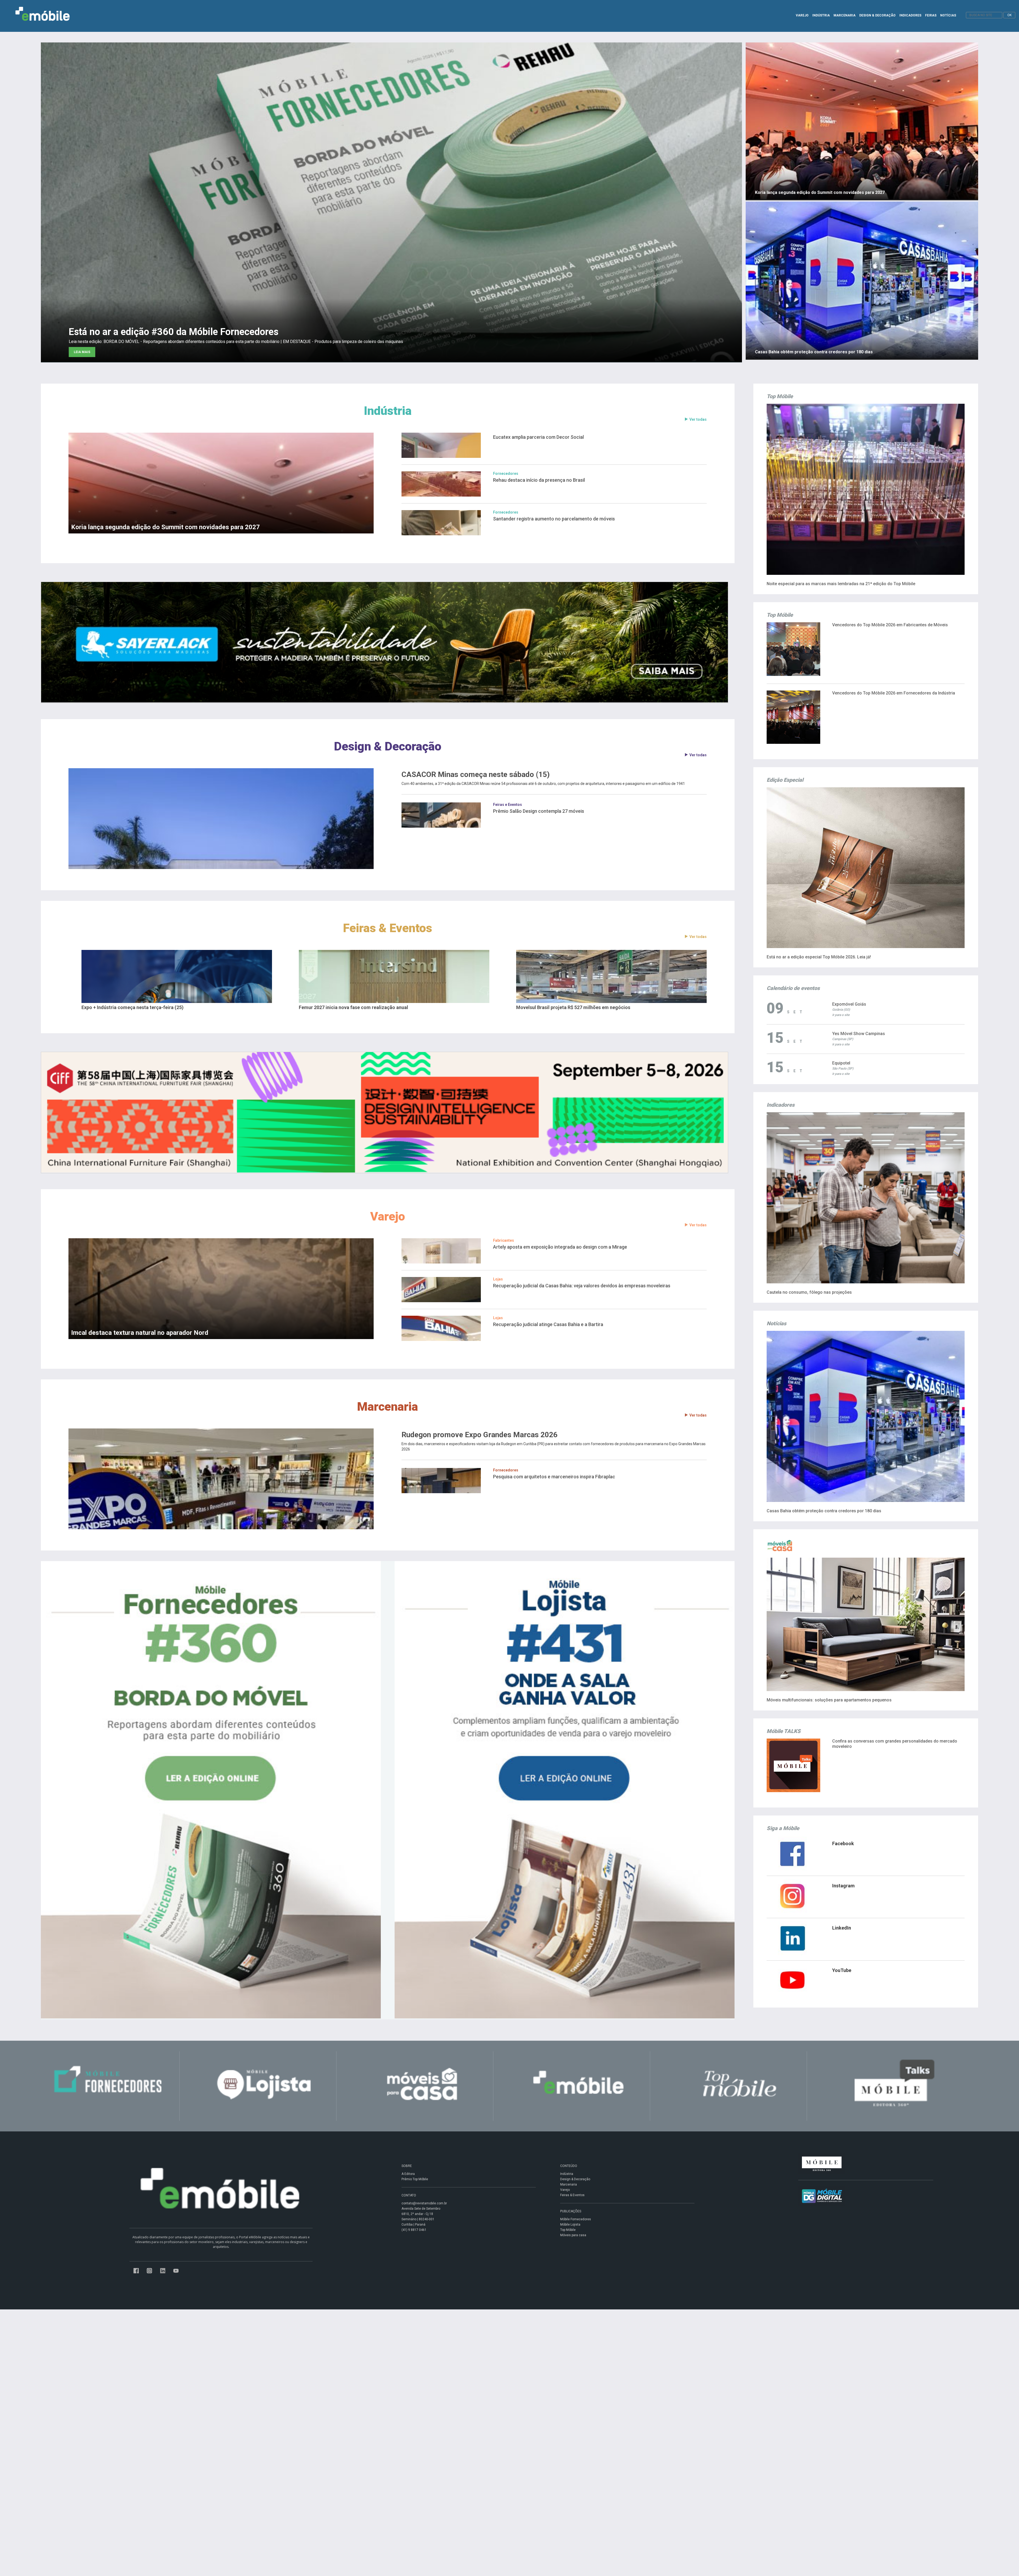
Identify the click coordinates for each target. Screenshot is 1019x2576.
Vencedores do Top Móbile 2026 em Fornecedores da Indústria (894, 693)
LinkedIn (842, 1928)
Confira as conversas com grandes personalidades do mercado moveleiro (895, 1744)
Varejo (388, 1216)
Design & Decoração (388, 746)
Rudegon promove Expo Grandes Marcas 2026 (480, 1435)
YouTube (842, 1970)
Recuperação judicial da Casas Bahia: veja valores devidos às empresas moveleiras (582, 1286)
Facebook (843, 1843)
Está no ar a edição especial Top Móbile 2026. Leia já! (819, 957)
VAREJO (802, 15)
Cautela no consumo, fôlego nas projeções (809, 1292)
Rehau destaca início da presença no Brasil (539, 480)
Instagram (843, 1886)
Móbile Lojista (570, 2225)
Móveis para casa (573, 2235)
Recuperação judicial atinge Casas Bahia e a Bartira (548, 1324)
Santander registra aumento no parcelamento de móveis (554, 519)
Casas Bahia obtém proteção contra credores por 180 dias (824, 1511)
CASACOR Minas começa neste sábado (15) (476, 775)
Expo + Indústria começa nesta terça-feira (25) (133, 1007)
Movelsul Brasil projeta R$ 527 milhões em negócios (573, 1007)
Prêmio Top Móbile (415, 2179)
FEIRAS (931, 15)
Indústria (388, 411)
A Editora (408, 2174)
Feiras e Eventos (508, 805)
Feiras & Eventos (388, 928)
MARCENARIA (845, 15)
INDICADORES (910, 15)
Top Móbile (568, 2230)
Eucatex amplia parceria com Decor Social (538, 437)
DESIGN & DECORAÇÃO (877, 15)
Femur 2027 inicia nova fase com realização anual (353, 1007)
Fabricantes (504, 1240)
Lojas (498, 1279)
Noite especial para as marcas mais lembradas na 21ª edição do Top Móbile (841, 584)
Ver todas (698, 419)
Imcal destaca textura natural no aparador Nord (140, 1333)
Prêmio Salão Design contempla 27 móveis (539, 811)
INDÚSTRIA (821, 15)
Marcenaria (388, 1407)
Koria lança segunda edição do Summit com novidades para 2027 (165, 527)
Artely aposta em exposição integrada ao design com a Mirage (560, 1247)
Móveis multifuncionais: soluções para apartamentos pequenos (829, 1700)
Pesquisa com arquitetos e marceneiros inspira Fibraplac (554, 1477)
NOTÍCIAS (948, 15)
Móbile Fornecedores (576, 2219)
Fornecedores (506, 474)
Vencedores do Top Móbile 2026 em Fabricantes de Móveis (890, 625)
